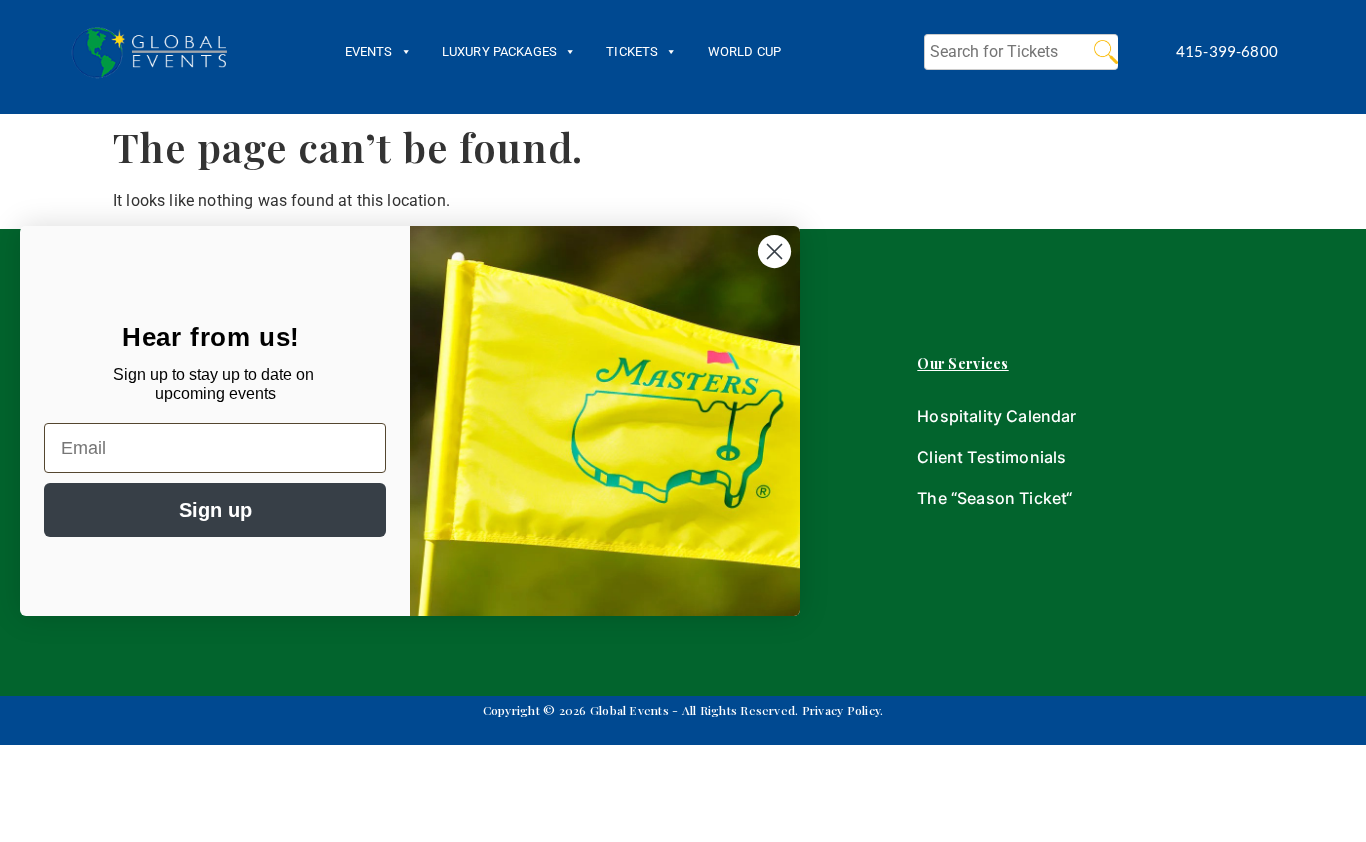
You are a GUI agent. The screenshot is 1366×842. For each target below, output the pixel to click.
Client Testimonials (991, 457)
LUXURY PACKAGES (499, 51)
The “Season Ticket (991, 498)
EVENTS (369, 51)
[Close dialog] (774, 251)
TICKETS (632, 51)
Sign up (215, 510)
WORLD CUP (744, 51)
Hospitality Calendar (996, 416)
